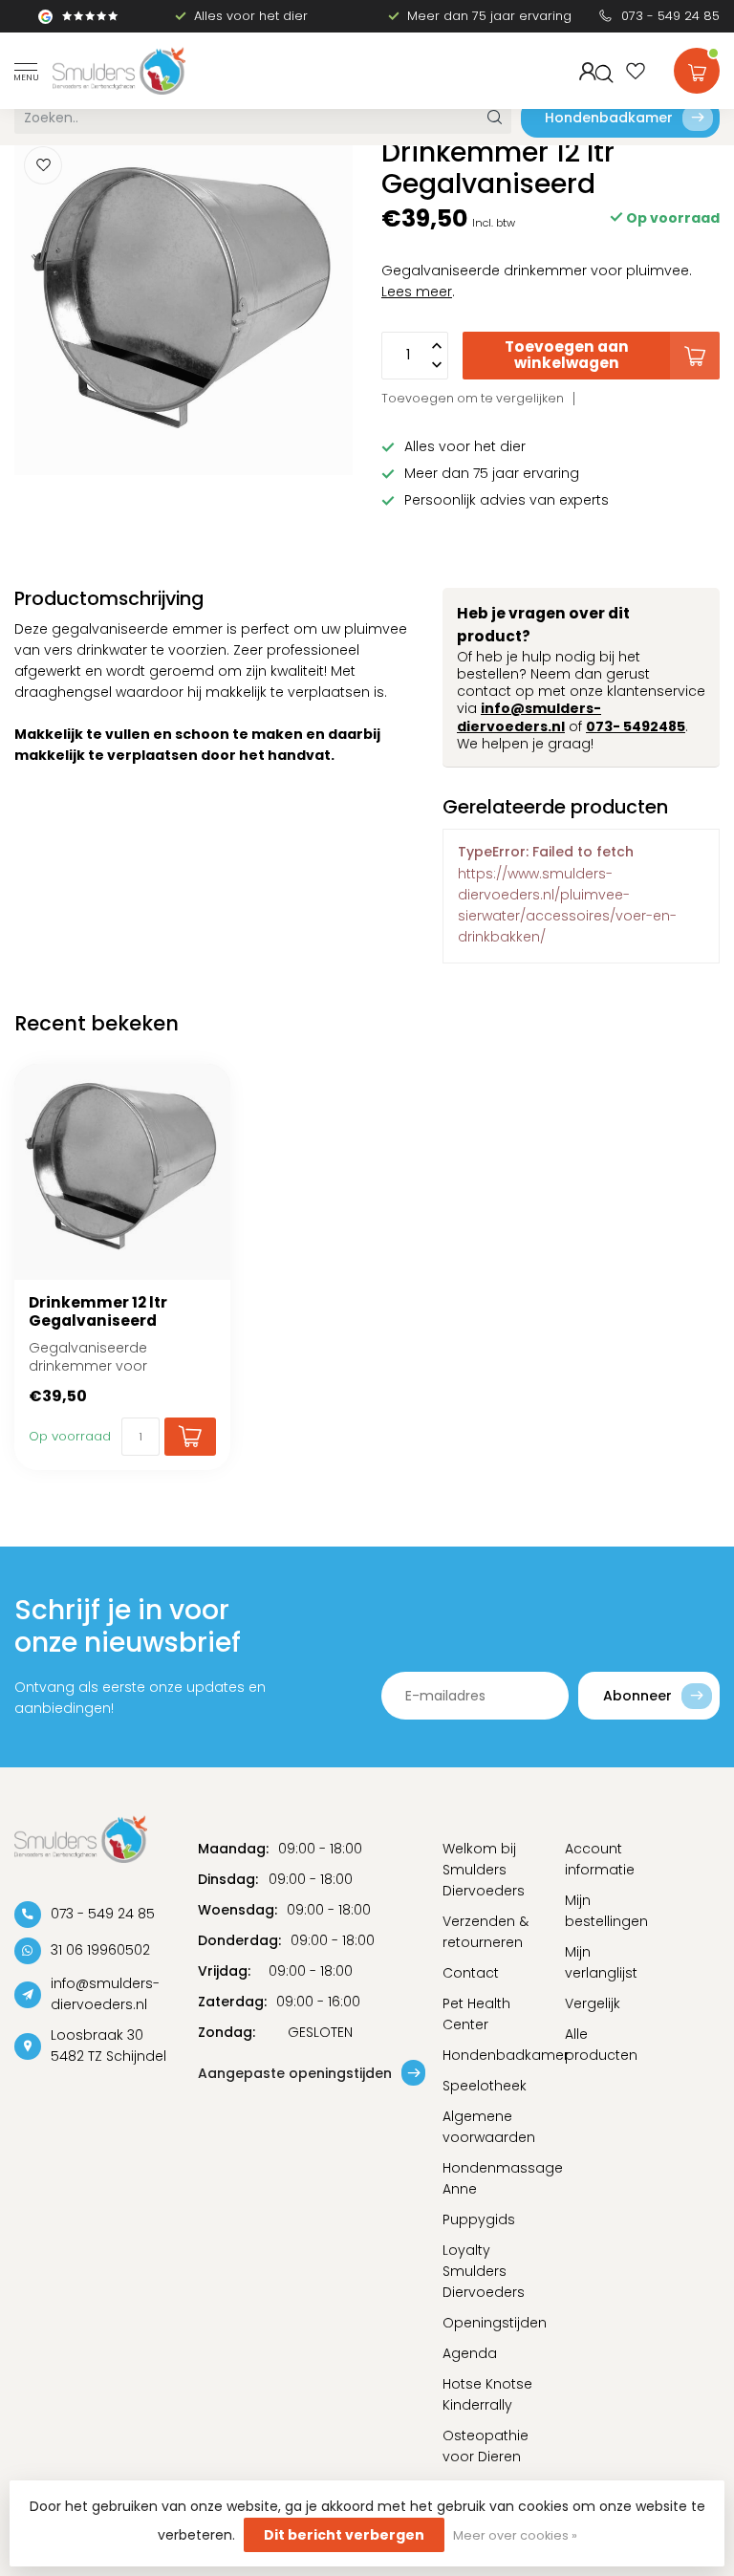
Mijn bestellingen (606, 1911)
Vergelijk (593, 2003)
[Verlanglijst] (636, 71)
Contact (471, 1973)
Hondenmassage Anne (489, 2178)
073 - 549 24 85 (670, 16)
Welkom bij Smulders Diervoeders (484, 1870)
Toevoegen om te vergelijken (473, 398)
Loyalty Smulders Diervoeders (484, 2271)
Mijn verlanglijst (601, 1962)
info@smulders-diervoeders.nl (529, 717)
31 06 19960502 (100, 1950)
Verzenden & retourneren (486, 1932)
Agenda (470, 2353)
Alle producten (601, 2045)
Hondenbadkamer (609, 118)
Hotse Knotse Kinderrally (487, 2394)
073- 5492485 (636, 726)
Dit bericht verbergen (344, 2535)
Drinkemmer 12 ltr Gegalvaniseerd (98, 1312)
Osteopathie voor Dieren (486, 2446)
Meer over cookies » (515, 2535)
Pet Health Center (476, 2014)
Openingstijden (489, 2323)
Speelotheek (485, 2086)
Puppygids (479, 2219)
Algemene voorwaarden (489, 2127)
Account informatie (600, 1859)
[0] (697, 67)
